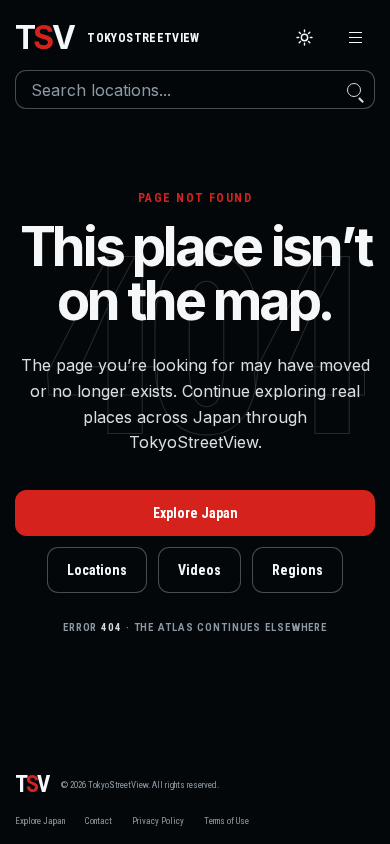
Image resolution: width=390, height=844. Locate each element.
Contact (98, 821)
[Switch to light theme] (304, 37)
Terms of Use (226, 821)
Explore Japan (195, 513)
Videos (199, 570)
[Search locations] (354, 89)
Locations (97, 570)
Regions (297, 570)
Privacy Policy (158, 821)
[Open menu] (355, 37)
